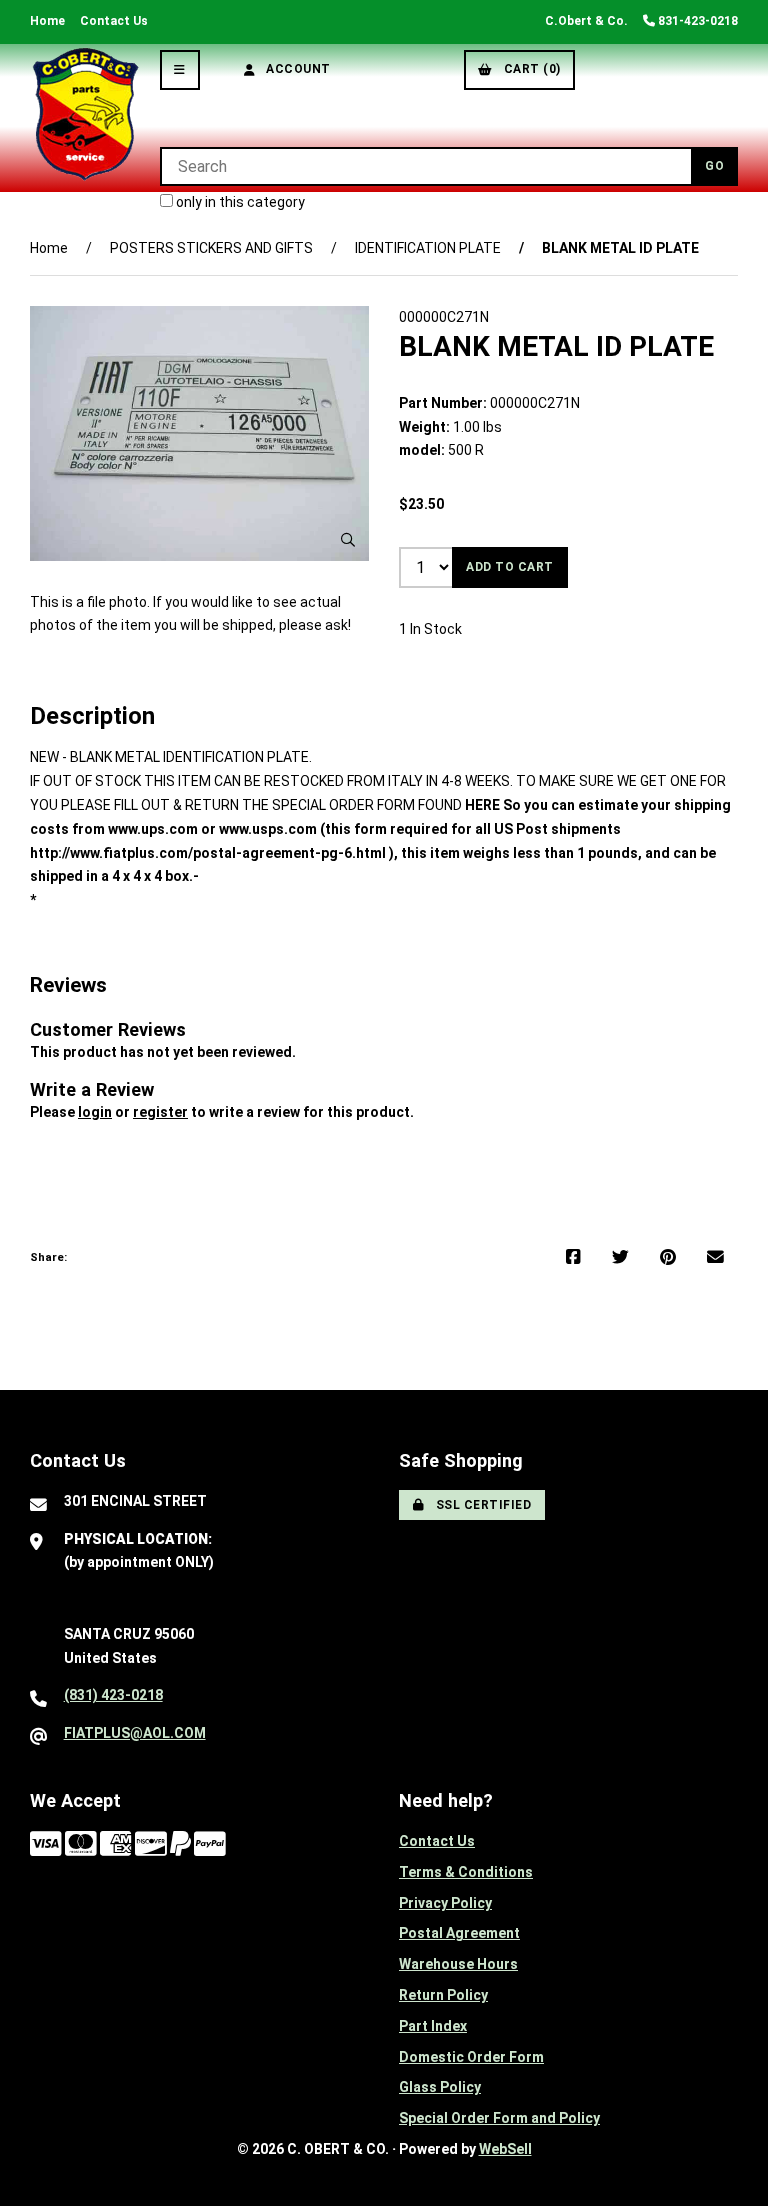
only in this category (239, 202)
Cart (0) (529, 69)
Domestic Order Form (471, 2057)
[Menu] (180, 70)
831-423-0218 (696, 21)
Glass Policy (440, 2087)
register (160, 1112)
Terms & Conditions (466, 1872)
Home (47, 21)
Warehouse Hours (458, 1964)
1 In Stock (430, 629)
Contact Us (114, 21)
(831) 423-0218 (113, 1695)
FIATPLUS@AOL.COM (135, 1733)
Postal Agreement (459, 1933)
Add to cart (510, 567)
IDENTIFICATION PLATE (428, 248)
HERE (482, 805)
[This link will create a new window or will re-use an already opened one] (573, 1258)
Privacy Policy (445, 1903)
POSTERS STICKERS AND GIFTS (211, 248)
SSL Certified (480, 1505)
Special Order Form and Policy (499, 2118)
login (95, 1112)
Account (295, 69)
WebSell (505, 2149)
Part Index (433, 2026)
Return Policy (443, 1995)
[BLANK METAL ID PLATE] (199, 433)
